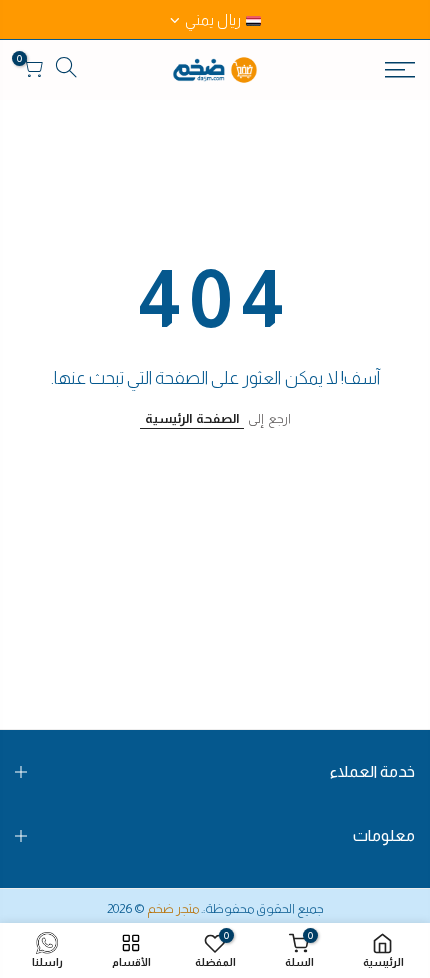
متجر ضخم (173, 908)
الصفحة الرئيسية (192, 418)
